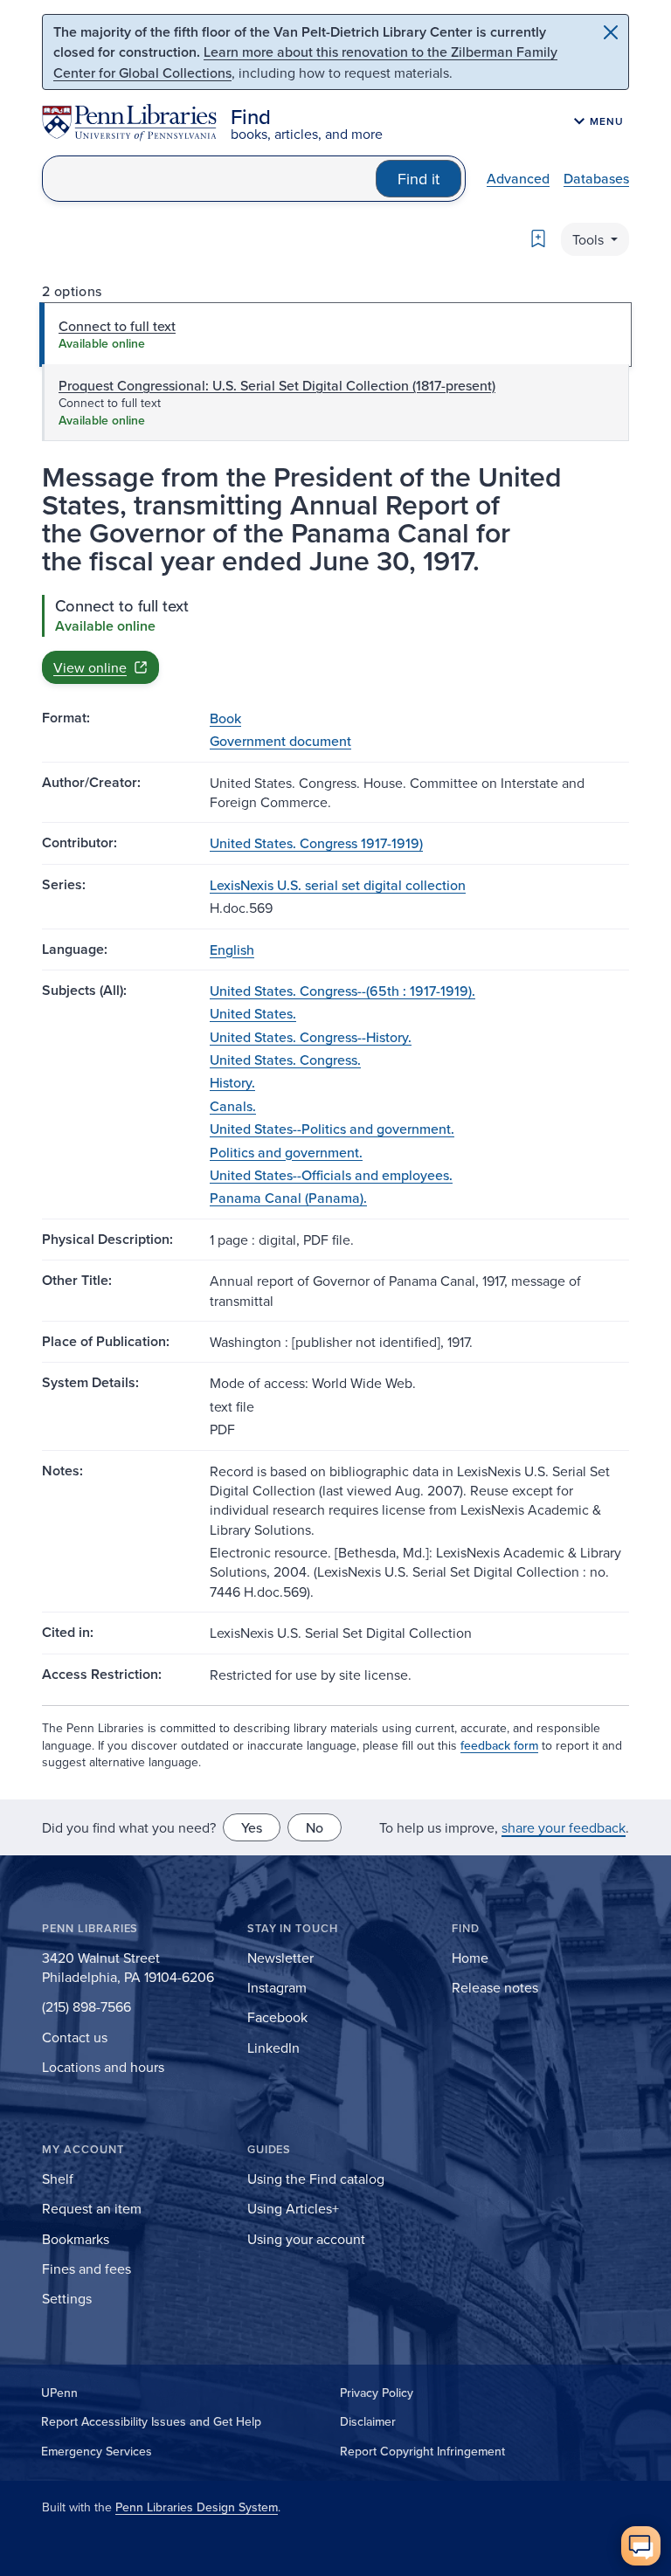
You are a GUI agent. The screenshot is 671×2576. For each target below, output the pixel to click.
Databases (596, 178)
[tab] (335, 335)
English (232, 950)
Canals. (233, 1106)
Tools (590, 239)
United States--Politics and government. (332, 1129)
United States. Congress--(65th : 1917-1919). (342, 991)
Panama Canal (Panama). (288, 1198)
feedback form (499, 1745)
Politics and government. (286, 1152)
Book (225, 718)
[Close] (611, 32)
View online (90, 667)
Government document (280, 741)
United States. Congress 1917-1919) (316, 843)
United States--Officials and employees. (331, 1175)
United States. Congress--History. (311, 1037)
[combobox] (209, 179)
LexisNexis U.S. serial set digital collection (338, 885)
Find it (419, 179)
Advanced (518, 178)
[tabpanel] (335, 639)
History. (232, 1082)
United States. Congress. (285, 1060)
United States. (253, 1013)
